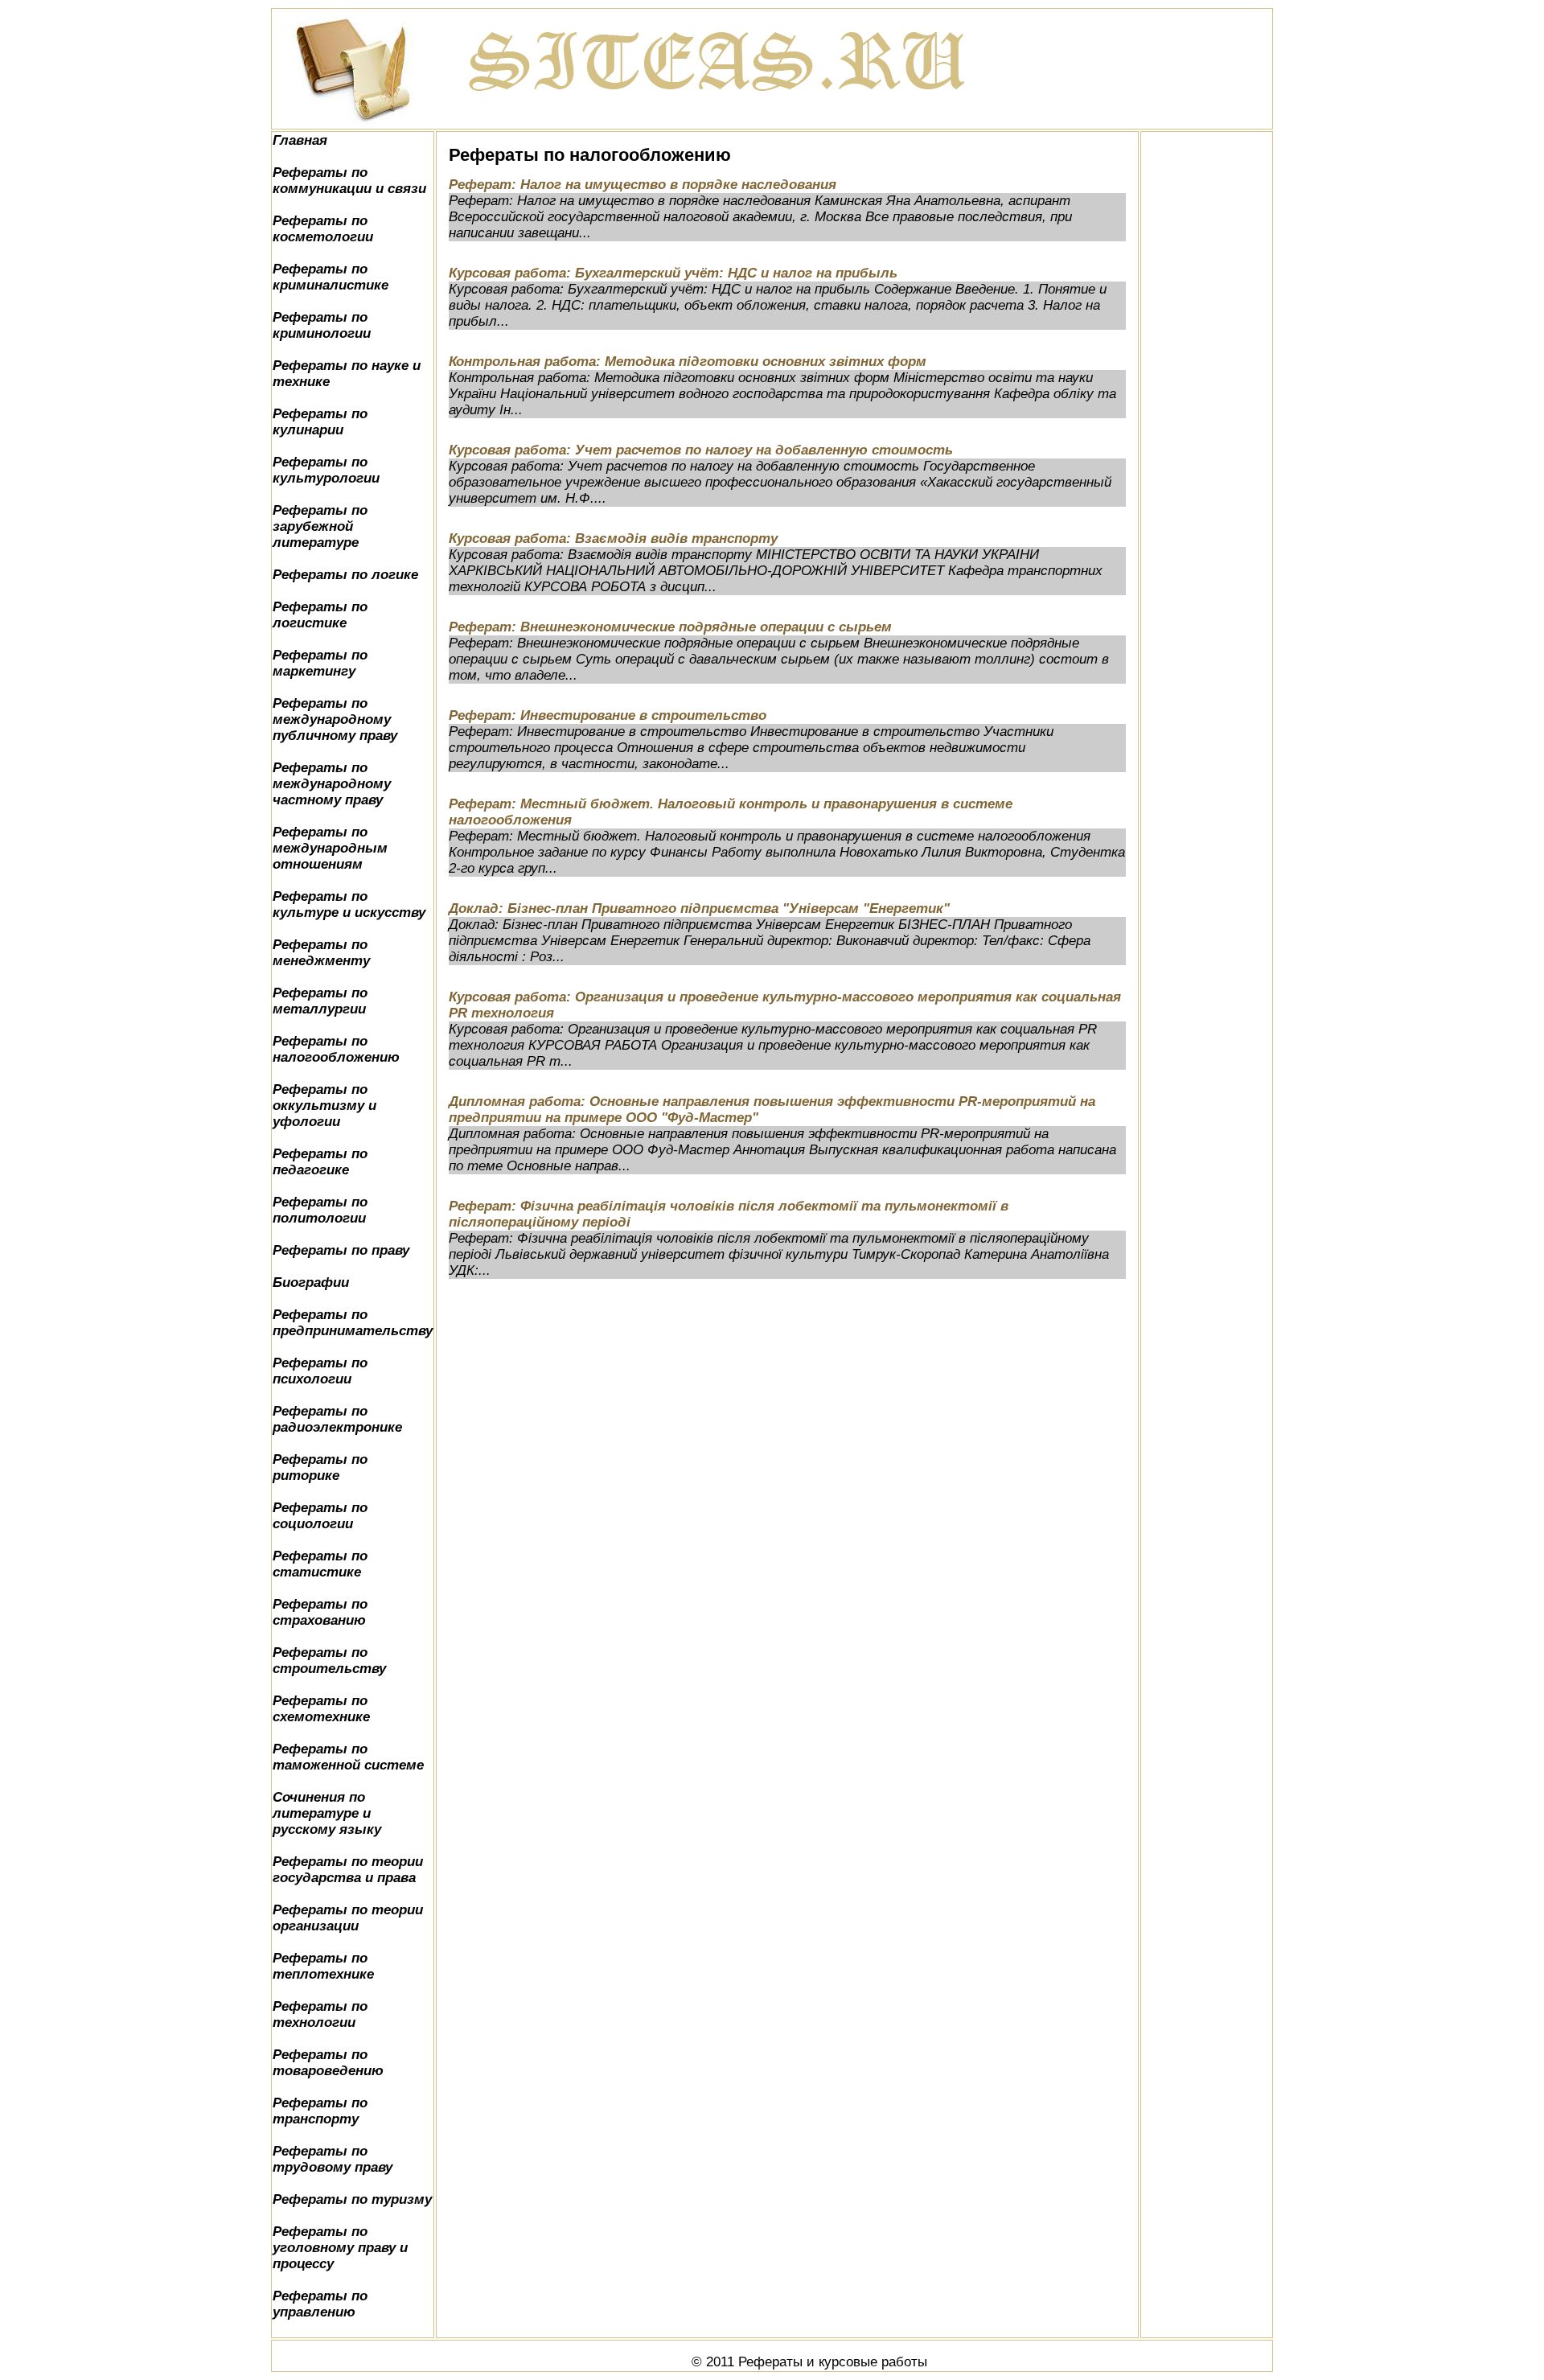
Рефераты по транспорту (320, 2111)
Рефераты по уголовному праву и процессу (340, 2248)
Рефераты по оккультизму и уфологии (324, 1106)
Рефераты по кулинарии (320, 422)
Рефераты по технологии (320, 2014)
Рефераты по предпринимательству (353, 1323)
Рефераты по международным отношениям (330, 848)
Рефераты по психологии (320, 1371)
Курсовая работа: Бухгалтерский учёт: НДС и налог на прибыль (673, 273)
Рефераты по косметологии (323, 229)
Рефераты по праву (341, 1250)
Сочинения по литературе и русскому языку (327, 1813)
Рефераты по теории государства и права (348, 1870)
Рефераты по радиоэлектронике (337, 1419)
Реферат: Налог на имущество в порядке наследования (643, 185)
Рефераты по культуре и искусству (349, 904)
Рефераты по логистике (320, 615)
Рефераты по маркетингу (320, 663)
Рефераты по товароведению (328, 2063)
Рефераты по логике (345, 575)
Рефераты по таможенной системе (348, 1757)
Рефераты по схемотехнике (321, 1709)
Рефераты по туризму (352, 2199)
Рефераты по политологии (320, 1210)
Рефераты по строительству (329, 1661)
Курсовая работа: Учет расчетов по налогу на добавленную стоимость (701, 450)
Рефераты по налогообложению (336, 1049)
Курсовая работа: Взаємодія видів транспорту (613, 538)
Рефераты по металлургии (320, 1001)
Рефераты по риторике (320, 1467)
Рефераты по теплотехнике (323, 1966)
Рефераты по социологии (320, 1516)
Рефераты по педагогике (320, 1162)
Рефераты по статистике (320, 1564)
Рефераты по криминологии (322, 325)
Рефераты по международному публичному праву (335, 719)
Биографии (311, 1282)
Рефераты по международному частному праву (332, 784)
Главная (300, 140)
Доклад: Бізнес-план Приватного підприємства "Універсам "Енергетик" (699, 908)
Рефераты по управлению (320, 2304)
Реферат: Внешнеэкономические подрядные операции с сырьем (670, 627)
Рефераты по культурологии (326, 470)
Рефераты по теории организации (348, 1918)
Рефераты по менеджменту (321, 953)
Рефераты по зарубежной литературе (320, 526)
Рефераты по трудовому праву (333, 2159)
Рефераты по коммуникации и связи (349, 181)
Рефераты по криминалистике (331, 277)
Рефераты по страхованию (320, 1612)
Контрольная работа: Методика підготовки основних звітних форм (688, 362)
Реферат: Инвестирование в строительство (608, 715)
